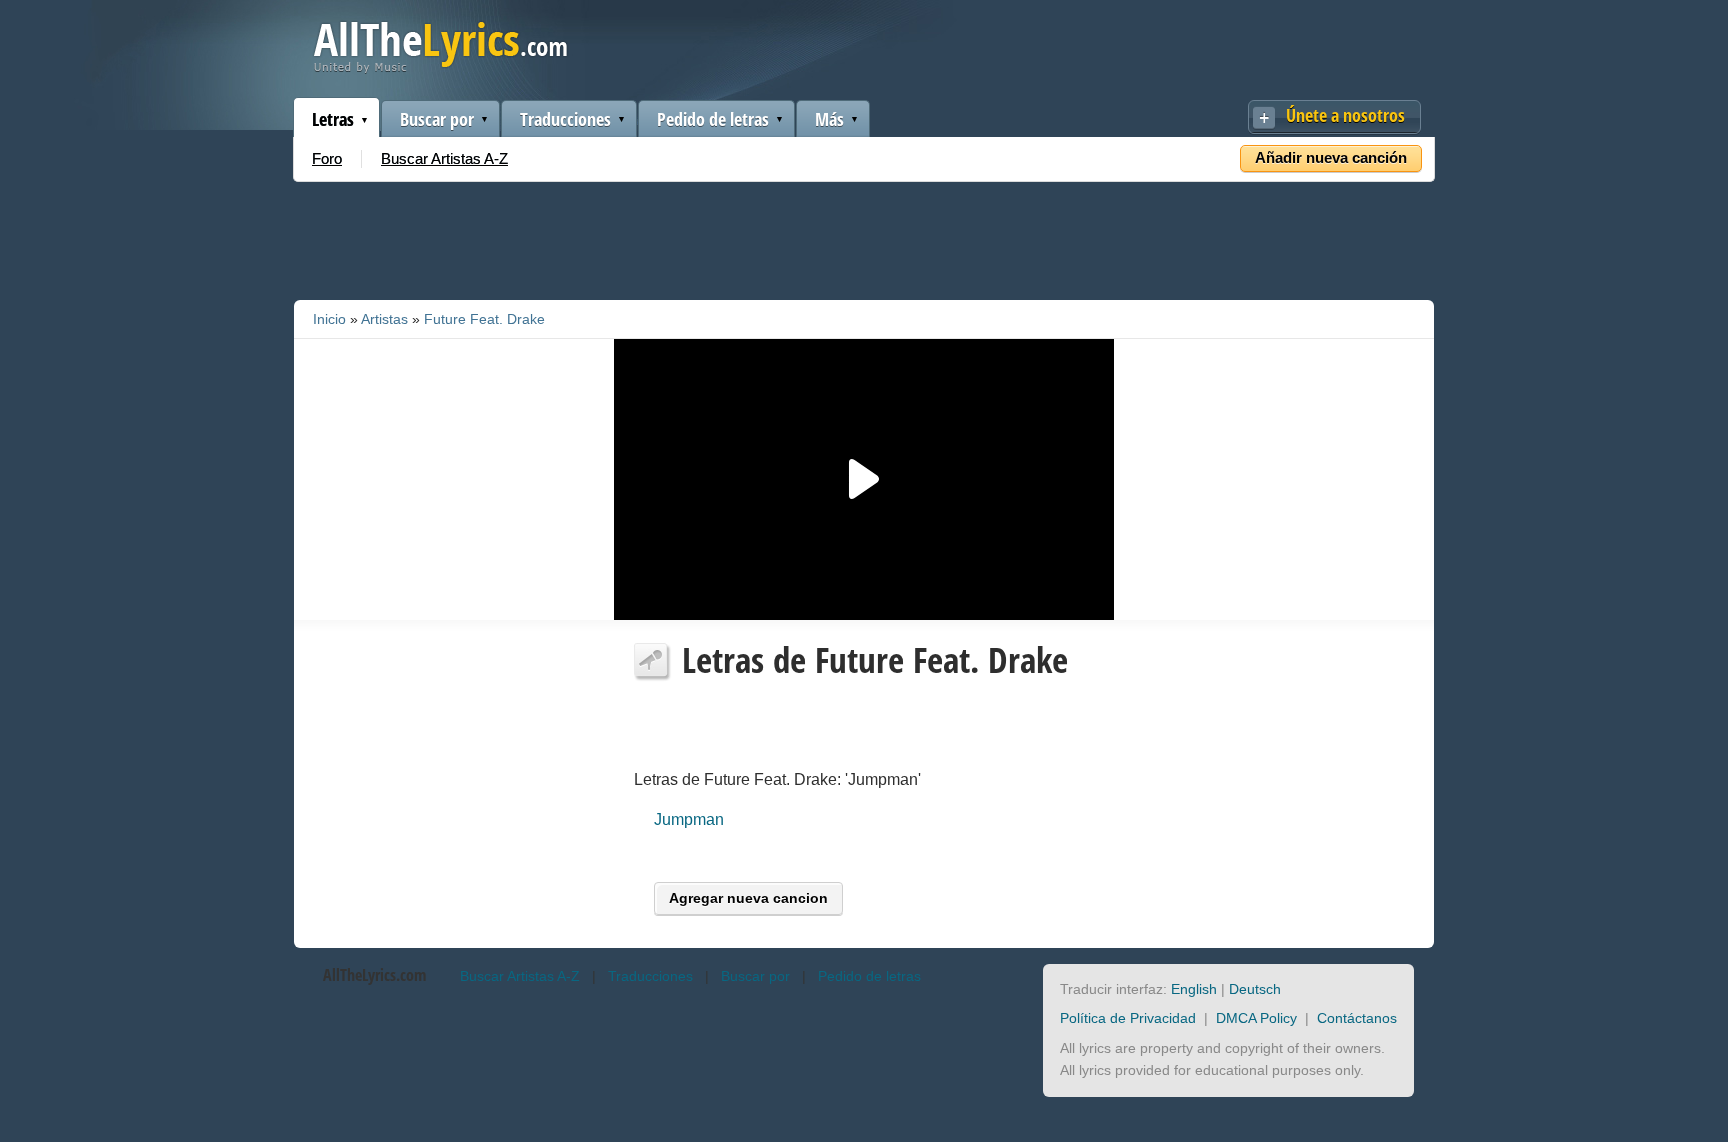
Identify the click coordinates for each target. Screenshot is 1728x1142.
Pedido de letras (713, 119)
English (1194, 989)
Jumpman (689, 819)
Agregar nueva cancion (748, 898)
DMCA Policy (1256, 1018)
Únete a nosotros (1345, 115)
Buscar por (437, 119)
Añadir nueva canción (1331, 157)
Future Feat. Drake (484, 319)
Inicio (329, 319)
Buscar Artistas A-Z (444, 158)
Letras (333, 119)
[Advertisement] (864, 237)
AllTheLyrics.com (374, 975)
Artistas (384, 319)
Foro (327, 158)
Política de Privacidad (1128, 1018)
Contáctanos (1357, 1018)
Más (829, 119)
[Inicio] (440, 68)
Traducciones (565, 119)
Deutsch (1255, 989)
